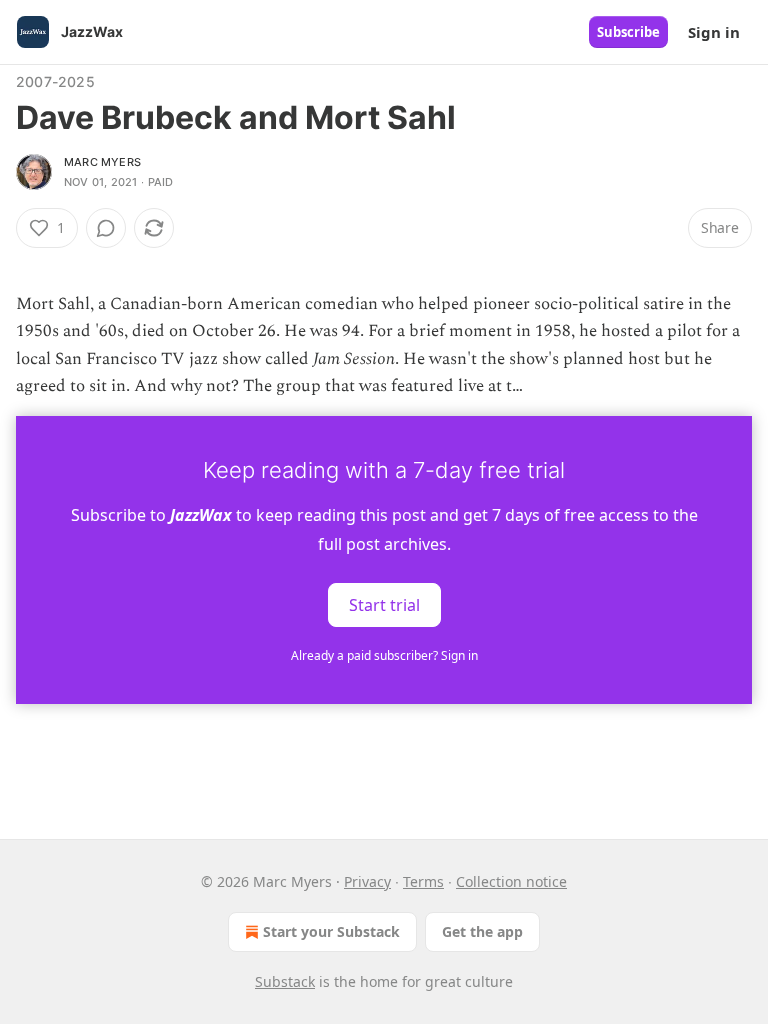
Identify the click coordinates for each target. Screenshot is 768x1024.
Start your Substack (331, 931)
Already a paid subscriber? (384, 655)
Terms (423, 881)
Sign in (714, 32)
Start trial (384, 605)
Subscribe (628, 32)
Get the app (482, 931)
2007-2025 (55, 81)
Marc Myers (102, 162)
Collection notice (511, 881)
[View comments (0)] (106, 228)
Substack (285, 981)
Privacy (367, 881)
